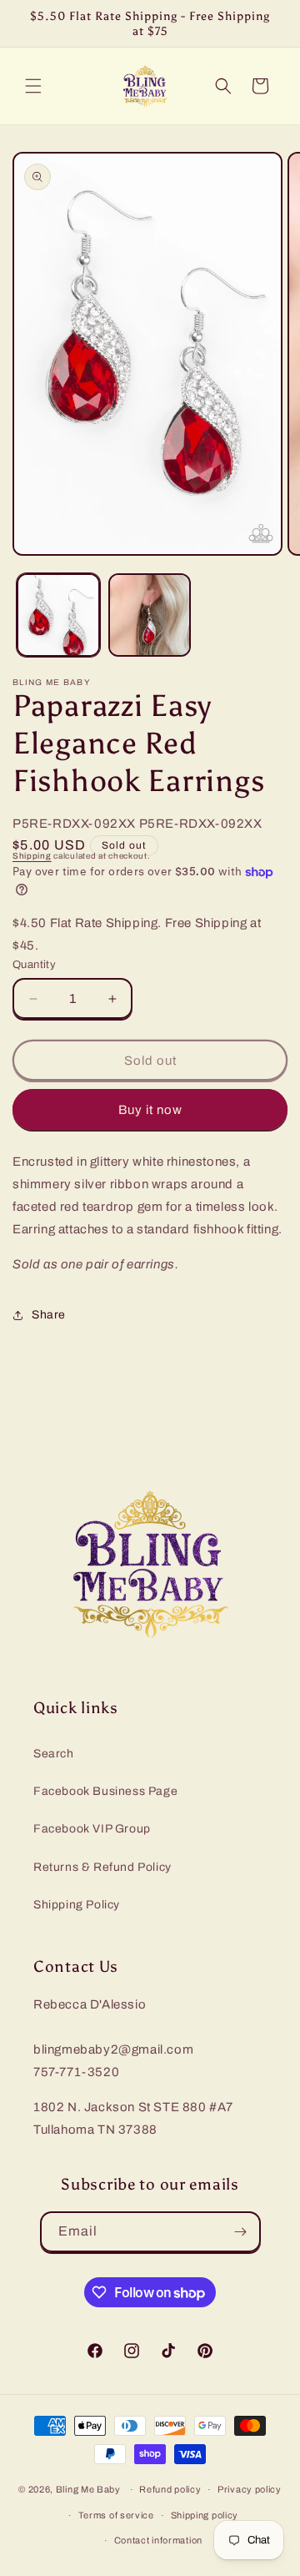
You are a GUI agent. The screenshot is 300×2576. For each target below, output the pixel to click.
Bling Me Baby (88, 2489)
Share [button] (49, 1315)
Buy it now (150, 1110)
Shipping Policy (77, 1905)
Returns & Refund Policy (102, 1867)
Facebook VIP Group (92, 1829)
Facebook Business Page (105, 1791)
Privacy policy (250, 2489)
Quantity (34, 965)
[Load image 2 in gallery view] (150, 615)
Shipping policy (205, 2515)
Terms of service (116, 2515)
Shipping (32, 856)
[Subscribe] (241, 2232)
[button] (33, 86)
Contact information (158, 2540)
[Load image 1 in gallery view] (58, 615)
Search (54, 1754)
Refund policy (170, 2489)
